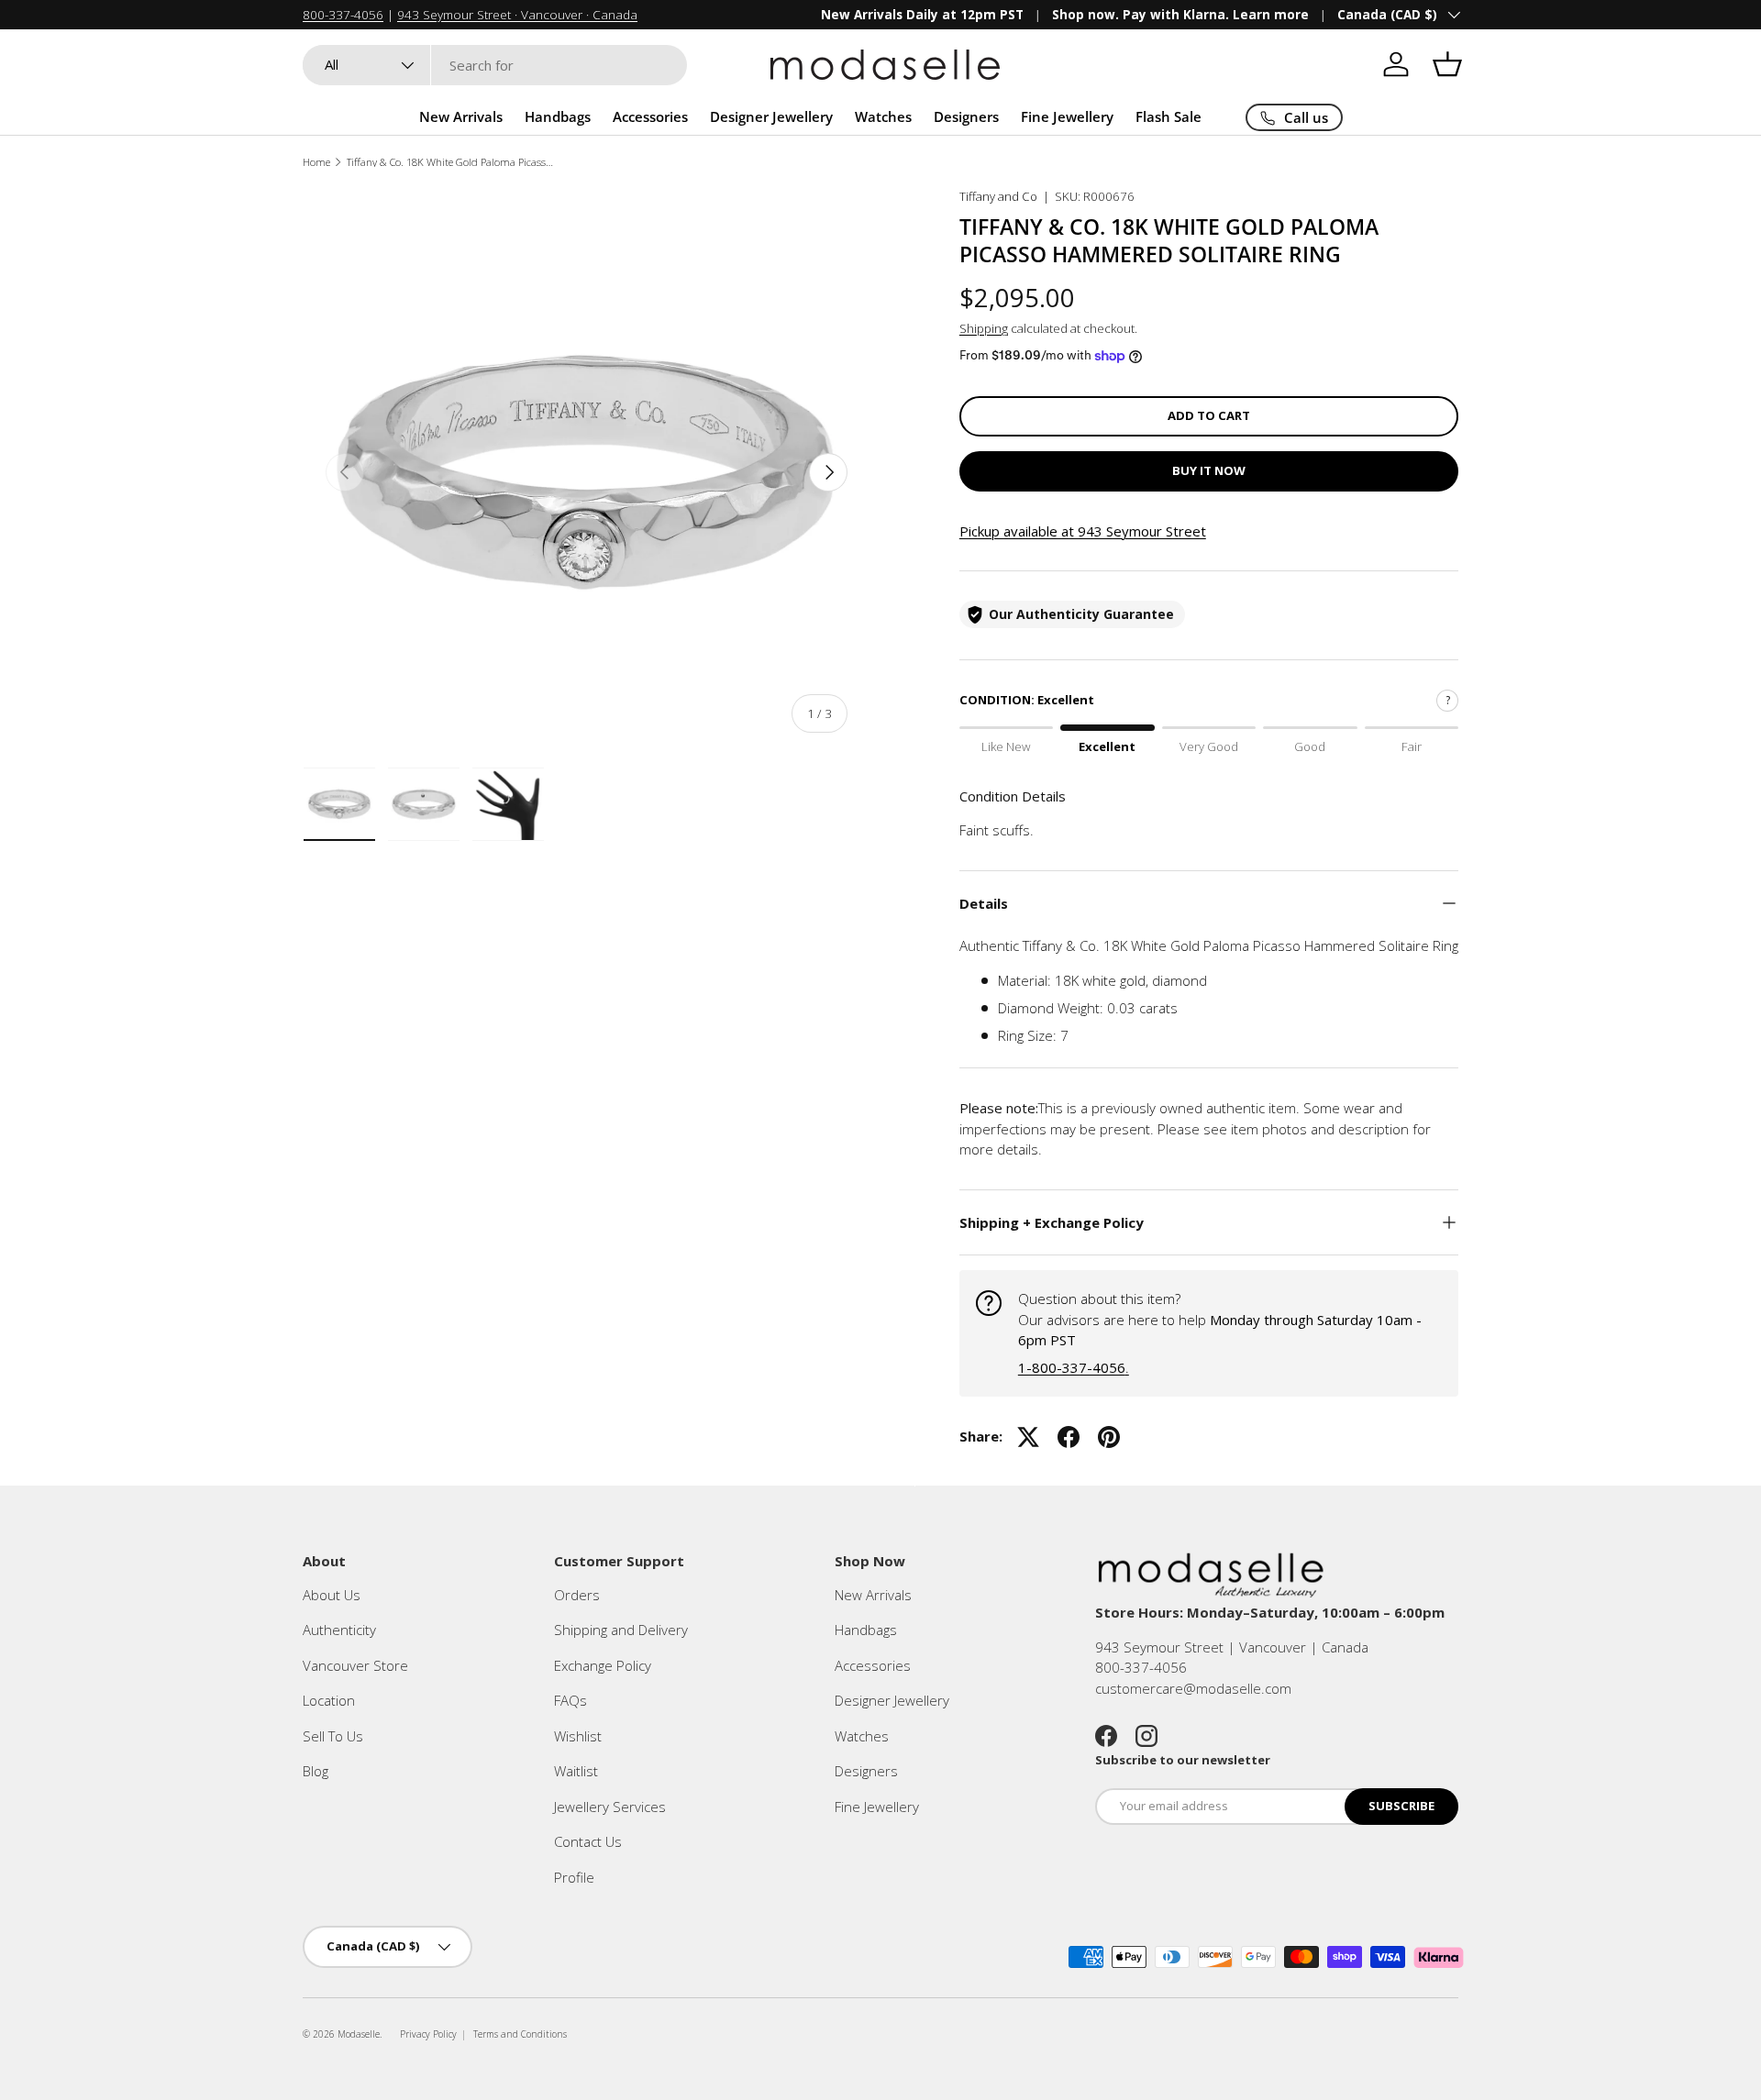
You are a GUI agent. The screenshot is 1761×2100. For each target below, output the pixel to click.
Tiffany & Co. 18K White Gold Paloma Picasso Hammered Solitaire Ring (450, 162)
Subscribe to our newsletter (1183, 1760)
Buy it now (1209, 470)
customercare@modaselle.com (1193, 1688)
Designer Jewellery (771, 116)
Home (316, 162)
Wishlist (578, 1736)
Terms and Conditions (520, 2034)
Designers (966, 116)
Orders (577, 1595)
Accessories (650, 116)
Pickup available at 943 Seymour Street (1083, 531)
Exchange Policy (603, 1665)
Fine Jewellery (1067, 116)
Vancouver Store (355, 1665)
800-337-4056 (343, 15)
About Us (332, 1595)
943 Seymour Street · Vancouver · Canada (517, 15)
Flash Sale (1168, 116)
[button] (1447, 64)
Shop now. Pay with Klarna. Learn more (1180, 15)
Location (329, 1700)
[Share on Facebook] (1069, 1437)
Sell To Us (333, 1736)
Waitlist (576, 1771)
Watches (883, 116)
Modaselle (359, 2034)
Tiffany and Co (998, 196)
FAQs (570, 1700)
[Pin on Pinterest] (1109, 1437)
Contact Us (588, 1841)
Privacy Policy (428, 2034)
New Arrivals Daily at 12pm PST (922, 15)
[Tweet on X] (1028, 1437)
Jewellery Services (610, 1807)
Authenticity (339, 1630)
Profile (574, 1877)
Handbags (558, 116)
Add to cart (1209, 415)
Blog (316, 1771)
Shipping (984, 328)
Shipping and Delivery (621, 1630)
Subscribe (1401, 1806)
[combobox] (495, 65)
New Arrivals (461, 116)
